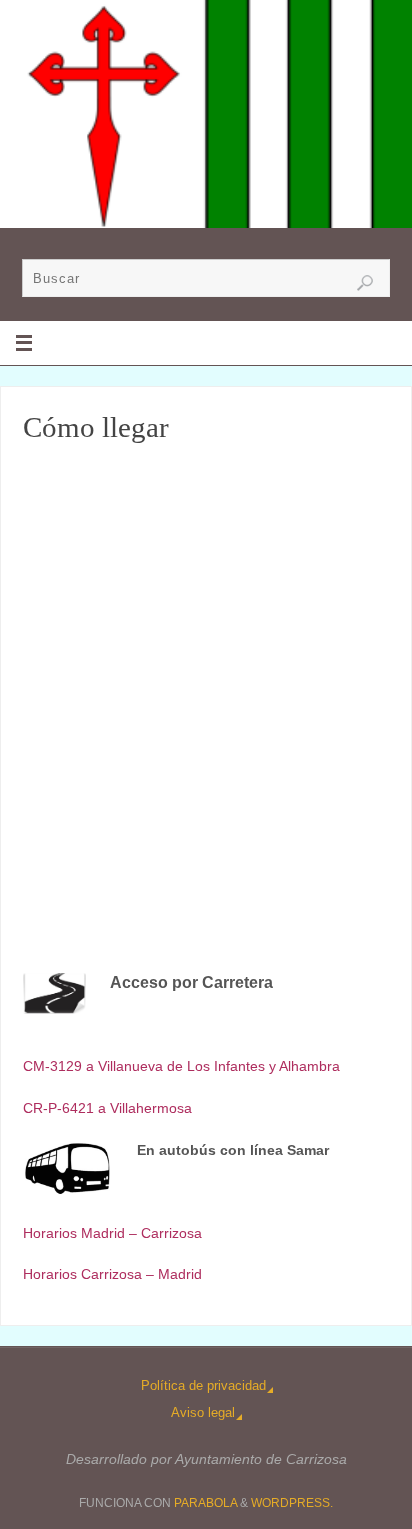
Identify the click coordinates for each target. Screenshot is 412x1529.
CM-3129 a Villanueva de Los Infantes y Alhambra (181, 1066)
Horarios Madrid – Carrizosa (112, 1233)
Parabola (205, 1503)
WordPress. (292, 1503)
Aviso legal (203, 1412)
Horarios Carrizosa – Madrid (112, 1274)
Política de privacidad (203, 1385)
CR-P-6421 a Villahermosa (107, 1108)
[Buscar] (365, 283)
